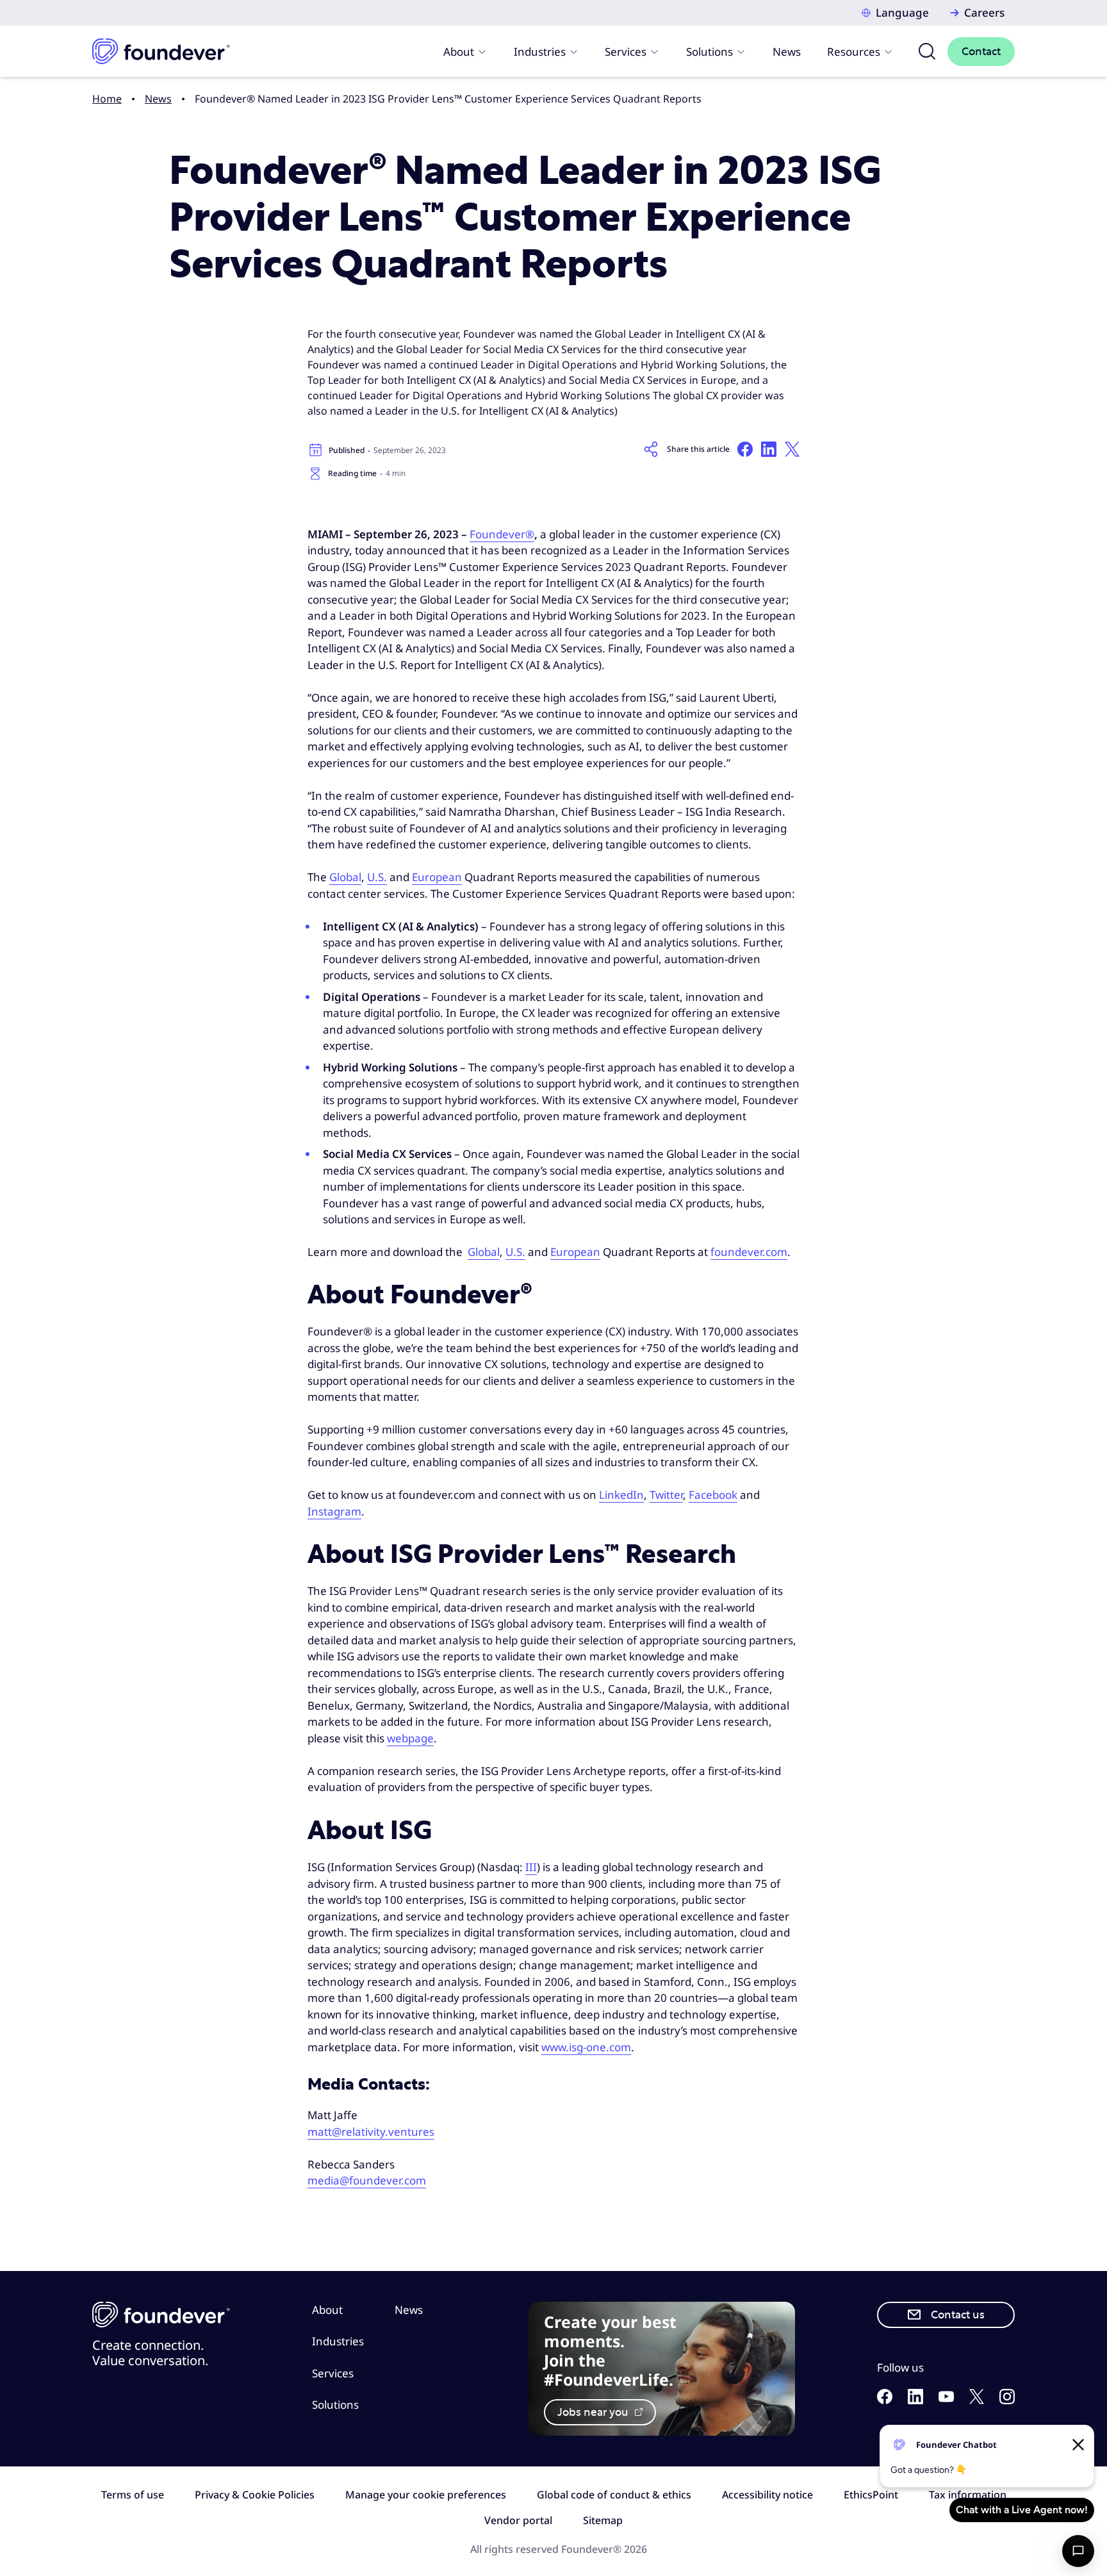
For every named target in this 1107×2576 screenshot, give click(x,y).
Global (345, 877)
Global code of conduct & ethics (614, 2495)
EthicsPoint (871, 2495)
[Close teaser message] (1078, 2445)
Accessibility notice (767, 2495)
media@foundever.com (367, 2180)
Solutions (709, 52)
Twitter (666, 1495)
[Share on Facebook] (745, 449)
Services (626, 52)
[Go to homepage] (161, 51)
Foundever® (502, 534)
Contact (981, 52)
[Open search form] (927, 51)
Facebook (713, 1495)
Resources (854, 52)
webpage (410, 1738)
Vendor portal (518, 2520)
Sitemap (603, 2520)
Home (107, 99)
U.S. (377, 877)
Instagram (334, 1511)
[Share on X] (792, 449)
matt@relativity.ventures (371, 2132)
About (459, 52)
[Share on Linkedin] (769, 449)
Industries (540, 52)
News (787, 52)
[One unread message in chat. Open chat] (1078, 2551)
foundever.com (749, 1252)
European (437, 877)
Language (902, 12)
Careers (984, 12)
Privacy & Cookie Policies (255, 2495)
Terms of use (133, 2495)
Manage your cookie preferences (426, 2495)
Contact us (958, 2315)
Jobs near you (594, 2412)
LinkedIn (621, 1495)
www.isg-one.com (586, 2047)
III (531, 1867)
